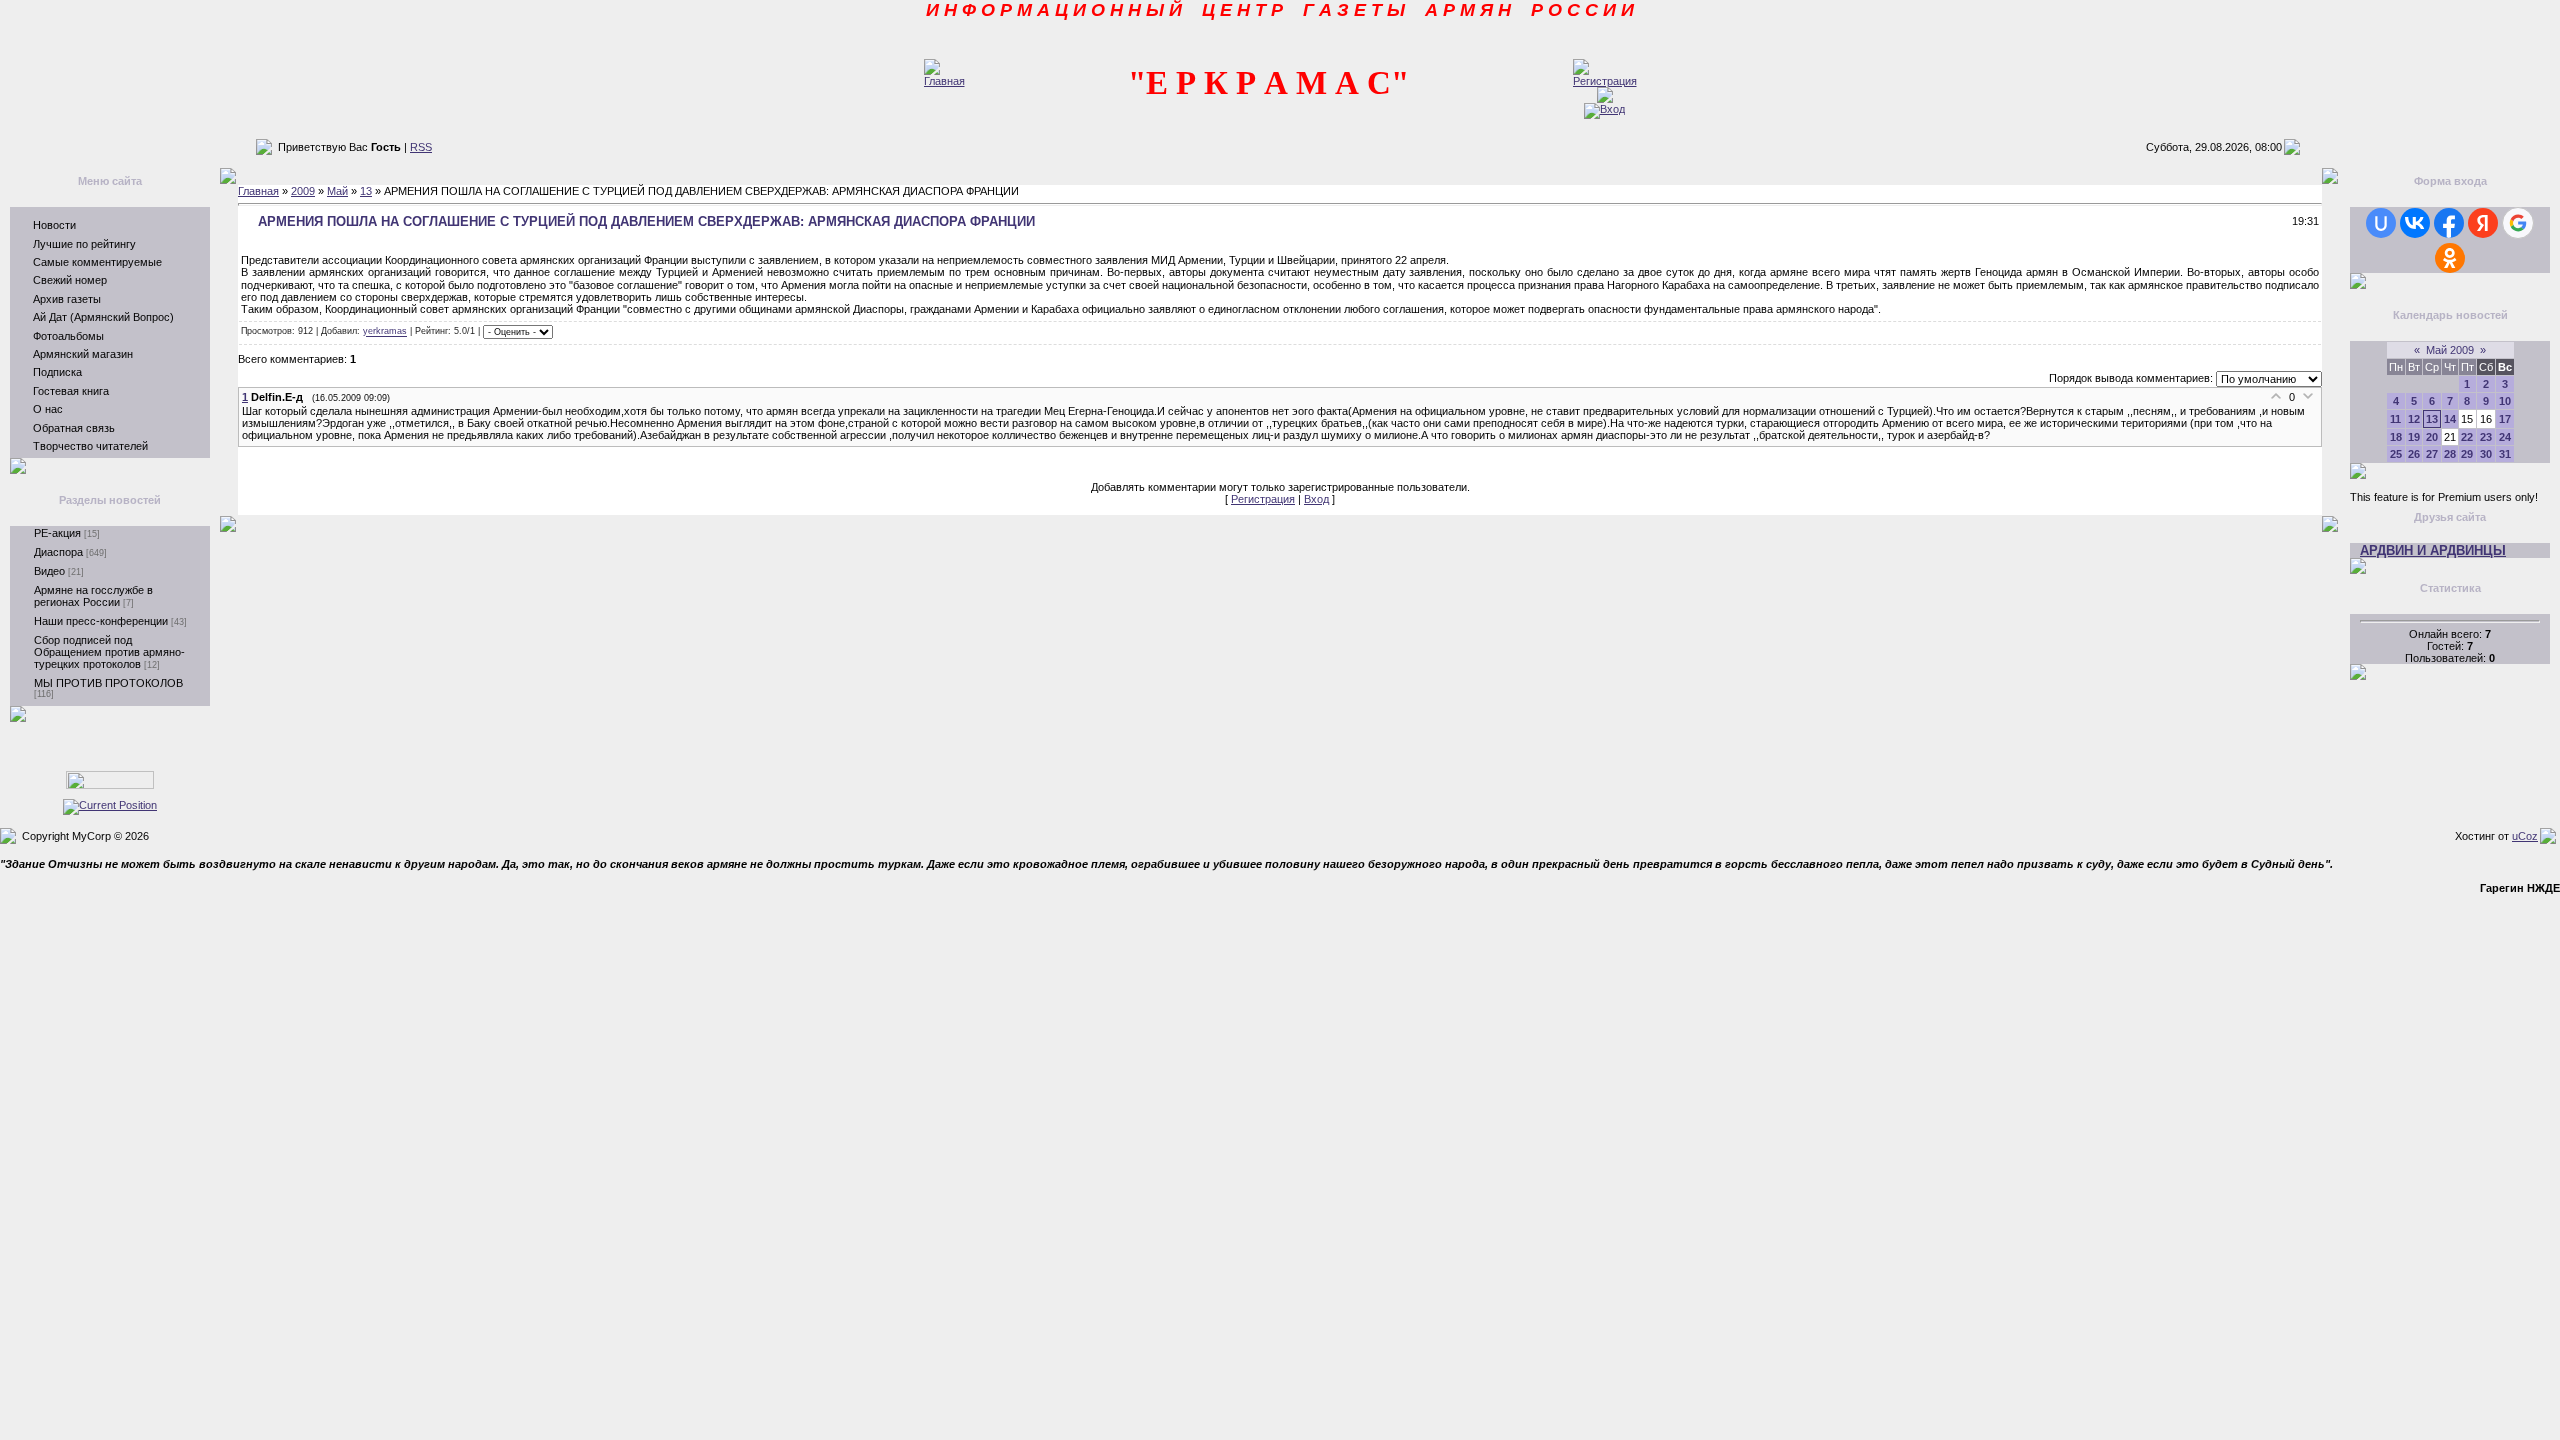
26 (2414, 454)
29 (2467, 454)
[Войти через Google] (2518, 223)
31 (2505, 454)
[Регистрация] (1605, 81)
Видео (49, 571)
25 (2396, 454)
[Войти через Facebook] (2449, 223)
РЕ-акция (57, 533)
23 (2486, 437)
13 (366, 191)
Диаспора (58, 552)
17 (2505, 419)
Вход (1316, 499)
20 (2432, 437)
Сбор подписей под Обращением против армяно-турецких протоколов (109, 652)
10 (2505, 401)
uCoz (2525, 836)
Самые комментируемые (97, 262)
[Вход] (1604, 109)
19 (2414, 437)
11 (2395, 419)
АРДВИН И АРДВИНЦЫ (2433, 550)
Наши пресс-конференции (101, 621)
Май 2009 (2450, 350)
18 (2396, 437)
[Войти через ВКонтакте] (2415, 223)
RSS (421, 147)
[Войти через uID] (2381, 223)
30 (2486, 454)
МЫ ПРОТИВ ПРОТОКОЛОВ (108, 683)
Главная (258, 191)
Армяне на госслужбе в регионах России (93, 596)
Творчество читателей (90, 446)
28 (2450, 454)
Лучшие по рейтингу (84, 244)
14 (2450, 419)
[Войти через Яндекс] (2483, 223)
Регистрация (1263, 499)
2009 (303, 191)
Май (337, 191)
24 (2505, 437)
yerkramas (385, 332)
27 (2432, 454)
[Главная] (944, 81)
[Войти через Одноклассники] (2450, 258)
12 (2414, 419)
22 (2467, 437)
